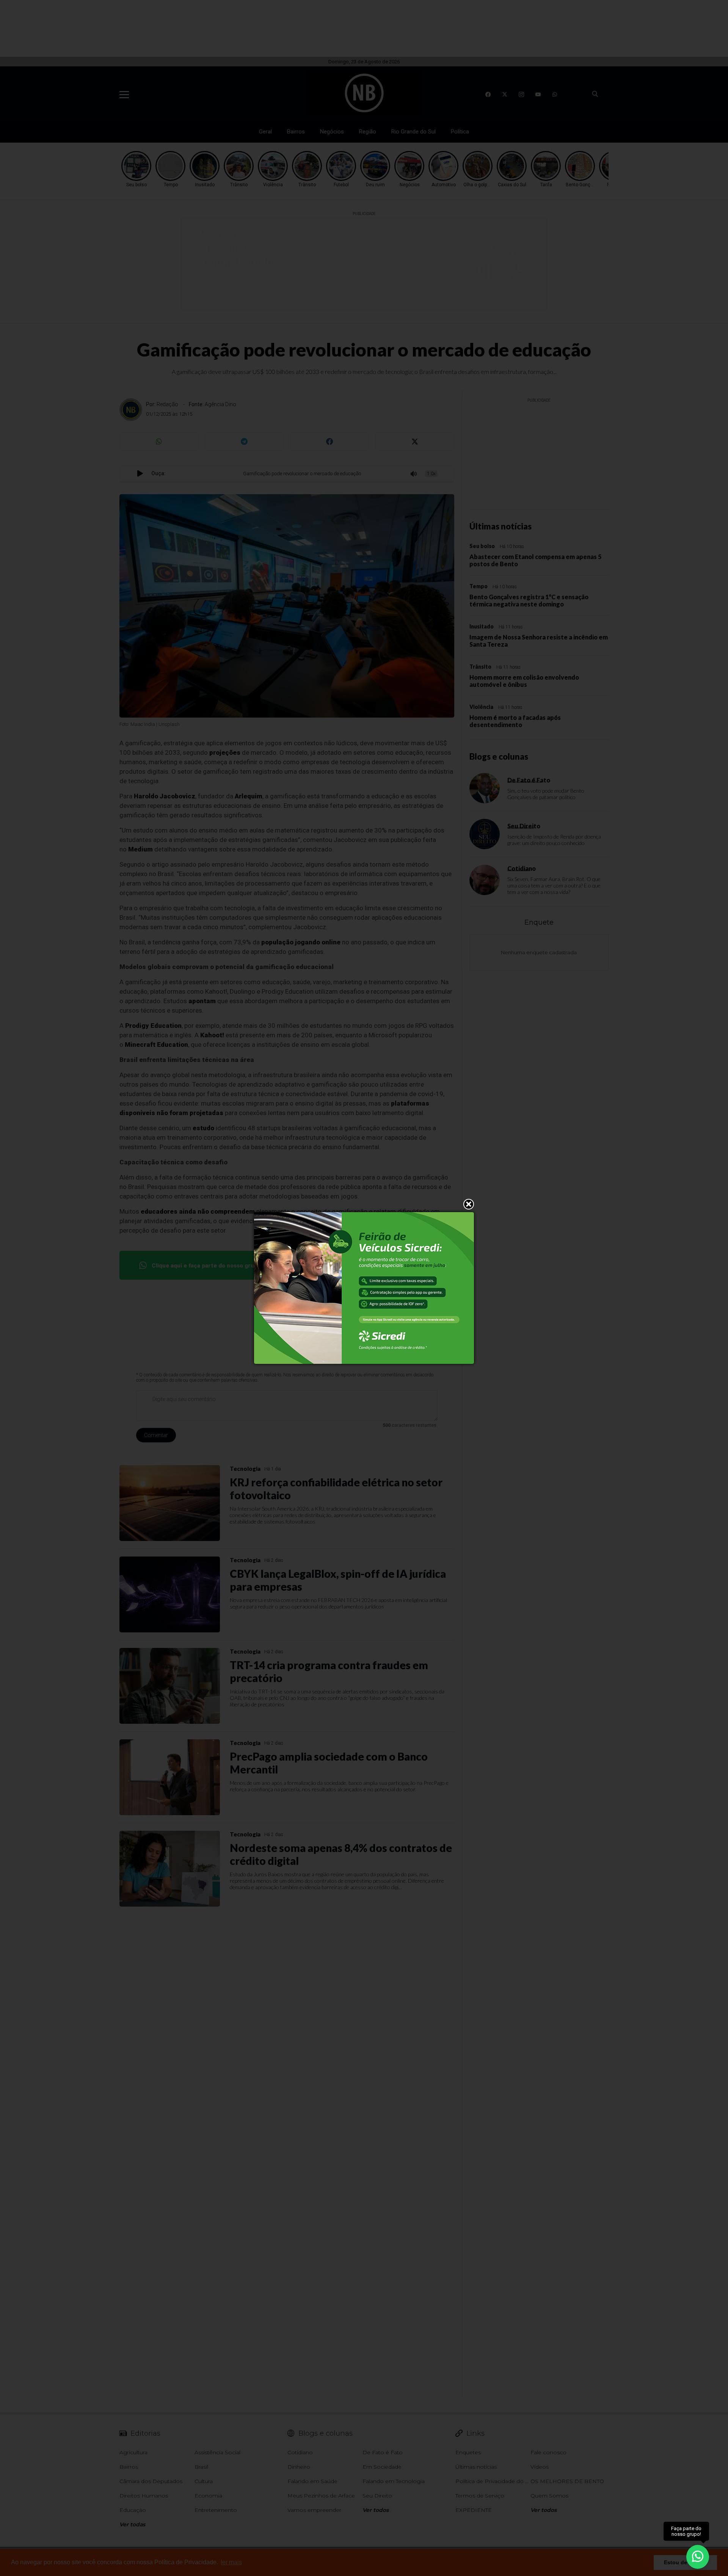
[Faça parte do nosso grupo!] (698, 2556)
